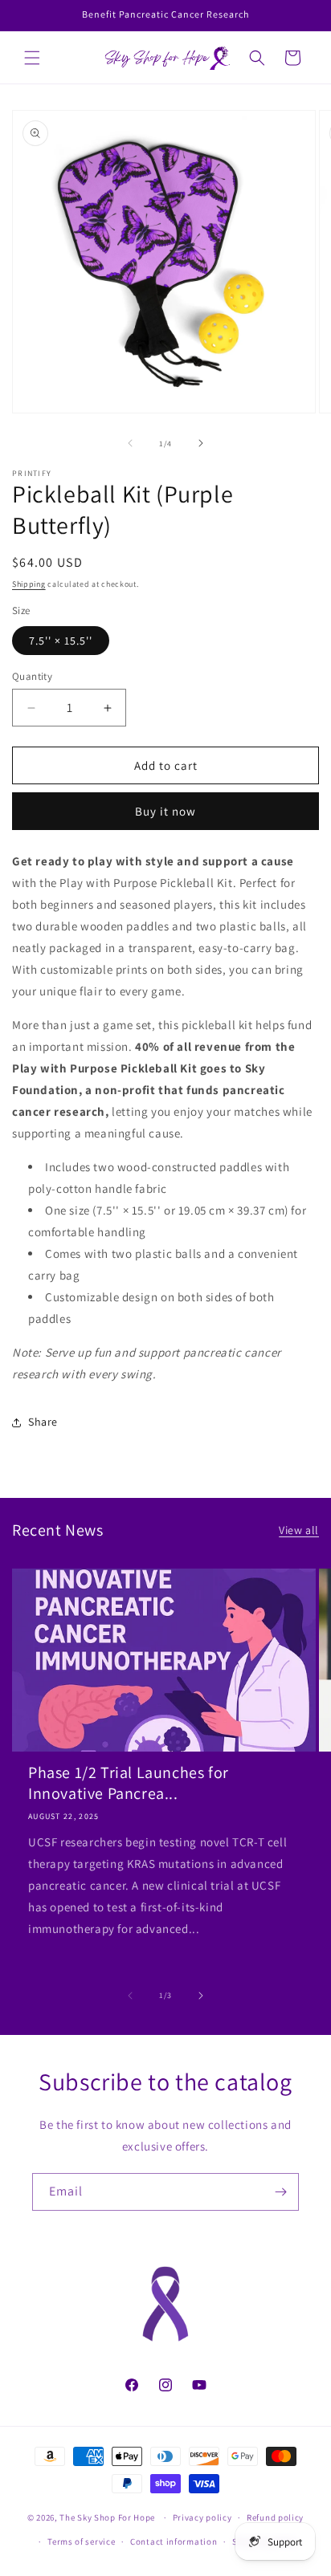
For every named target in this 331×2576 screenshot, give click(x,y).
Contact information (174, 2541)
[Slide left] (130, 443)
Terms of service (81, 2541)
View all (299, 1530)
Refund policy (275, 2517)
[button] (32, 58)
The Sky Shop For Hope (107, 2517)
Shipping (29, 584)
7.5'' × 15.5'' (61, 641)
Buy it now (165, 811)
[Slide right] (201, 443)
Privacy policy (202, 2517)
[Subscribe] (280, 2192)
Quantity (32, 676)
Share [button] (43, 1422)
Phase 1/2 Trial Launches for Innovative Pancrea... (129, 1783)
